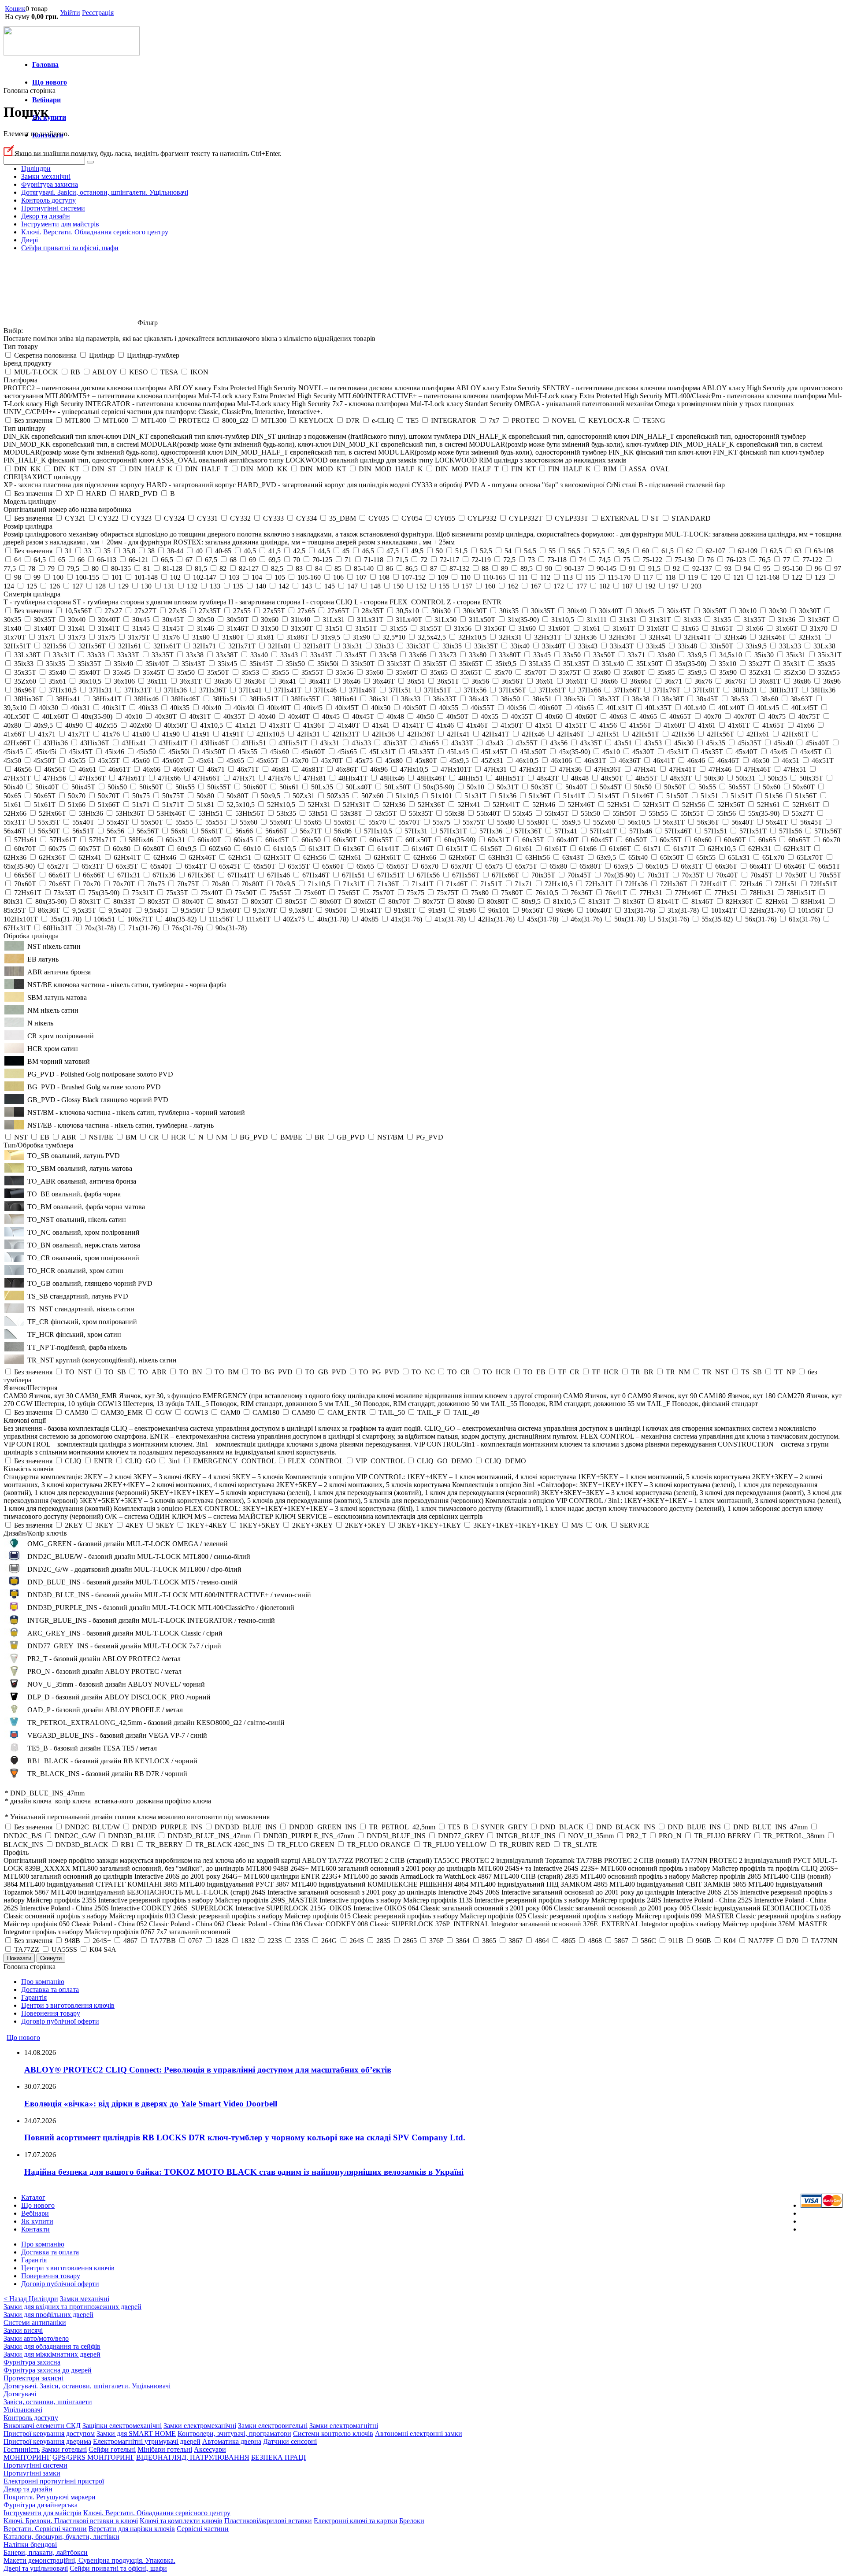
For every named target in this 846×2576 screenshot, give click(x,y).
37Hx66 (590, 690)
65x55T (299, 866)
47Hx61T (132, 778)
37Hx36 (175, 690)
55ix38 (455, 813)
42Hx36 (383, 734)
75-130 (685, 560)
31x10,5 (563, 620)
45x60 (141, 761)
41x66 (805, 725)
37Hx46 (325, 690)
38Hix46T (186, 699)
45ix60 (279, 752)
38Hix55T (305, 699)
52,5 (486, 551)
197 (673, 586)
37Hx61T (552, 690)
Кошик (15, 9)
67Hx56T (466, 875)
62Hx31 (760, 849)
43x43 (494, 743)
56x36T (708, 822)
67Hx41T (241, 875)
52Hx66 (15, 813)
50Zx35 (338, 796)
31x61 (591, 628)
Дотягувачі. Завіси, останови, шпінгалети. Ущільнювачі (105, 192)
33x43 (289, 655)
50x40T (576, 787)
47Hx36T (608, 769)
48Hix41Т (353, 778)
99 (37, 577)
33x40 (259, 655)
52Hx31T (356, 805)
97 (838, 568)
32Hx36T (623, 637)
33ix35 (452, 646)
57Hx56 (790, 831)
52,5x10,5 (241, 805)
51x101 (442, 796)
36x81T (770, 681)
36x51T (448, 681)
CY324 (174, 518)
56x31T (674, 822)
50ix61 (289, 787)
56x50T (49, 831)
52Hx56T (731, 805)
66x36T (726, 866)
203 (696, 586)
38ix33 (411, 699)
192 (650, 586)
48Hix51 (471, 778)
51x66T (109, 805)
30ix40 (577, 611)
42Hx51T (646, 734)
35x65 (439, 672)
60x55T (671, 840)
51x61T (45, 805)
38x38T (673, 699)
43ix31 (330, 743)
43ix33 (361, 743)
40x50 (425, 716)
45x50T (45, 761)
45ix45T (81, 752)
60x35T (533, 840)
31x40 (12, 628)
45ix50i (179, 752)
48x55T (646, 778)
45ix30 (684, 743)
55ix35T (421, 813)
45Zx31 (492, 761)
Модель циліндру (30, 502)
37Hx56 (475, 690)
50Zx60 (372, 796)
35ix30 (764, 655)
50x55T (739, 787)
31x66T (787, 628)
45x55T (109, 761)
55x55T (216, 822)
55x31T (15, 822)
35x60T (407, 672)
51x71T (173, 805)
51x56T (806, 796)
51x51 (709, 796)
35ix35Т (89, 664)
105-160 (309, 577)
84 (319, 568)
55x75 (442, 822)
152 (421, 586)
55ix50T (624, 813)
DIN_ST (104, 469)
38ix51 (542, 699)
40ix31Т (114, 708)
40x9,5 (43, 725)
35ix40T (157, 664)
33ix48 (687, 646)
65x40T (161, 866)
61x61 (523, 849)
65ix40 (638, 857)
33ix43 (588, 646)
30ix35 (509, 611)
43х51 (623, 743)
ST (655, 518)
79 (51, 568)
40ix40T (279, 708)
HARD (96, 494)
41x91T (233, 734)
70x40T (727, 875)
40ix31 (80, 708)
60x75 (57, 849)
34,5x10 (731, 655)
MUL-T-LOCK (36, 372)
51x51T (742, 796)
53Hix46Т (171, 813)
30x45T (173, 620)
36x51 (416, 681)
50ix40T (47, 787)
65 (62, 560)
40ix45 (313, 708)
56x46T (15, 831)
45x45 (779, 752)
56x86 (343, 831)
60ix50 (311, 840)
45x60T (173, 761)
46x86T (347, 769)
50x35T (542, 787)
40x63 (618, 716)
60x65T (799, 840)
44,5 (324, 551)
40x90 (74, 725)
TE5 (412, 420)
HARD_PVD (138, 494)
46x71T (248, 769)
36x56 (480, 681)
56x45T (811, 822)
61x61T (556, 849)
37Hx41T (288, 690)
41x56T (640, 725)
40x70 (712, 716)
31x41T (109, 628)
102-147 (205, 577)
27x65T (338, 611)
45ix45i (46, 752)
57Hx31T (453, 831)
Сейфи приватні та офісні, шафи (70, 248)
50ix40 (13, 787)
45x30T (643, 752)
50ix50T (151, 787)
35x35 (826, 664)
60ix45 (243, 840)
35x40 (57, 672)
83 (299, 568)
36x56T (512, 681)
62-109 (748, 551)
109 (443, 577)
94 (747, 568)
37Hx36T (213, 690)
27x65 (306, 611)
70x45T (761, 875)
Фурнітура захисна (50, 184)
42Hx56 (683, 734)
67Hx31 (129, 875)
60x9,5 (187, 849)
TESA (169, 372)
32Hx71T (242, 646)
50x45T (611, 787)
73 (531, 560)
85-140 (364, 568)
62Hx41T (127, 857)
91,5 (654, 568)
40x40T (299, 716)
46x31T (595, 761)
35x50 (186, 672)
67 (189, 560)
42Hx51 (608, 734)
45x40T (746, 752)
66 (81, 560)
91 (632, 568)
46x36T (630, 761)
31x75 (107, 637)
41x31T (280, 725)
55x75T (474, 822)
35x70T (535, 672)
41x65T (773, 725)
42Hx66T (17, 743)
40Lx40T (731, 708)
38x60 (769, 699)
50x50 (643, 787)
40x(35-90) (97, 716)
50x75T (173, 796)
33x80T (510, 655)
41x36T (314, 725)
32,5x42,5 (432, 637)
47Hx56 (55, 778)
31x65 (690, 628)
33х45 (542, 655)
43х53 (653, 743)
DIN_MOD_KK (264, 469)
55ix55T (692, 813)
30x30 (778, 611)
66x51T (829, 866)
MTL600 (115, 420)
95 (767, 568)
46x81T (312, 769)
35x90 (728, 672)
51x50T (677, 796)
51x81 (205, 805)
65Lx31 (739, 857)
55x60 (249, 822)
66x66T (94, 875)
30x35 (12, 620)
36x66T (641, 681)
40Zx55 (106, 725)
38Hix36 (823, 690)
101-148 (146, 577)
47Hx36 (570, 769)
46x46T (728, 761)
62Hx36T (52, 857)
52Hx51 (619, 805)
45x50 (12, 761)
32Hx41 (660, 637)
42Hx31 (308, 734)
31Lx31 (334, 620)
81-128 (173, 568)
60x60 (703, 840)
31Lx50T (482, 620)
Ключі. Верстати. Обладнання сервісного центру (95, 232)
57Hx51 (716, 831)
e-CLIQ (383, 420)
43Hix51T (293, 743)
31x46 (205, 628)
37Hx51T (438, 690)
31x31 (628, 620)
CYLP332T (526, 518)
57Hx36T (528, 831)
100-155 (87, 577)
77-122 (812, 560)
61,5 (668, 551)
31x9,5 (330, 637)
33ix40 (520, 646)
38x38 (641, 699)
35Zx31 (760, 672)
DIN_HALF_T (207, 469)
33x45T (356, 655)
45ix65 (348, 752)
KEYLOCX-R (609, 420)
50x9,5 (271, 796)
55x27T (803, 813)
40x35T (234, 716)
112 (545, 577)
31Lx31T (370, 620)
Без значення (33, 420)
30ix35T (543, 611)
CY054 (412, 518)
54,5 (530, 551)
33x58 (388, 655)
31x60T (559, 628)
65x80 (558, 866)
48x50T (612, 778)
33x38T (227, 655)
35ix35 (56, 664)
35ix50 (295, 664)
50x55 (707, 787)
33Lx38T (27, 655)
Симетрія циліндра (32, 594)
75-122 (652, 560)
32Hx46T (772, 637)
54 (508, 551)
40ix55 (449, 708)
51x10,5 (407, 796)
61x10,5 (285, 849)
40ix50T (415, 708)
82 (223, 568)
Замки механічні (46, 176)
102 (175, 577)
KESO (139, 372)
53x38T (351, 813)
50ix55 (185, 787)
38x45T (707, 699)
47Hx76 (279, 778)
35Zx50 (794, 672)
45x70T (332, 761)
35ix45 (227, 664)
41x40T (349, 725)
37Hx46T (363, 690)
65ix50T (672, 857)
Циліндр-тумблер (153, 355)
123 (820, 577)
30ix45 (645, 611)
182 (605, 586)
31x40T (45, 628)
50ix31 (746, 778)
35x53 (250, 672)
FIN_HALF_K (570, 469)
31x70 (819, 628)
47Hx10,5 (414, 769)
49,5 (417, 551)
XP (69, 494)
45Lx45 (458, 752)
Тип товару (21, 346)
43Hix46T (215, 743)
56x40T (742, 822)
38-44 (175, 551)
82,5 (277, 568)
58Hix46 (141, 840)
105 (280, 577)
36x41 (287, 681)
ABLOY (104, 372)
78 (32, 568)
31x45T (173, 628)
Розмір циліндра (28, 526)
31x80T (233, 637)
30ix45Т (679, 611)
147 (352, 586)
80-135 (121, 568)
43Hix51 (254, 743)
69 (252, 560)
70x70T (124, 884)
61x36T (354, 849)
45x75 (364, 761)
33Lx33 (790, 646)
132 (192, 586)
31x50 (270, 628)
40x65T (680, 716)
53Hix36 (91, 813)
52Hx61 (768, 805)
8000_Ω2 (235, 420)
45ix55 (248, 752)
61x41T (388, 849)
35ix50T (363, 664)
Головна (45, 65)
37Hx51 (400, 690)
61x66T (620, 849)
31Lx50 (445, 620)
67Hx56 (428, 875)
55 (552, 551)
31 (68, 551)
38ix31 (379, 699)
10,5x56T (78, 611)
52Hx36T (431, 805)
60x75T (89, 849)
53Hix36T (130, 813)
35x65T (471, 672)
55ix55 (658, 813)
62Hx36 (15, 857)
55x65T (345, 822)
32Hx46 (735, 637)
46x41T (664, 761)
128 (100, 586)
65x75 (494, 866)
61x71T (684, 849)
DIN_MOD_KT (323, 469)
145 (330, 586)
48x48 (580, 778)
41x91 (201, 734)
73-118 (557, 560)
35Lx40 (613, 664)
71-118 (374, 560)
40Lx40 (695, 708)
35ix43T (193, 664)
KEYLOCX (316, 420)
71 (348, 560)
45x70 (300, 761)
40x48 (395, 716)
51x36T (540, 796)
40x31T (200, 716)
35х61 (57, 681)
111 (523, 577)
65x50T (264, 866)
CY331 (207, 518)
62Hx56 (315, 857)
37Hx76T (667, 690)
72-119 (481, 560)
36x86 (802, 681)
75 (627, 560)
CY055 (445, 518)
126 (55, 586)
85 (338, 568)
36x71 (673, 681)
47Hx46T (757, 769)
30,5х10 (408, 611)
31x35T (754, 620)
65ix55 (706, 857)
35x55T (312, 672)
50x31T (508, 787)
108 (384, 577)
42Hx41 (458, 734)
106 (338, 577)
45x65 (235, 761)
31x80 (201, 637)
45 (346, 551)
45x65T (267, 761)
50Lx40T (359, 787)
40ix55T (482, 708)
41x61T (739, 725)
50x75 (141, 796)
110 (466, 577)
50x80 (205, 796)
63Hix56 (538, 857)
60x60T (735, 840)
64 (18, 560)
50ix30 (714, 778)
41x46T (477, 725)
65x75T (526, 866)
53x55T (386, 813)
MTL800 (78, 420)
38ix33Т (445, 699)
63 (798, 551)
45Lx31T (382, 752)
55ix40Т (489, 813)
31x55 (398, 628)
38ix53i (575, 699)
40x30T (166, 716)
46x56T (55, 769)
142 (284, 586)
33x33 (96, 655)
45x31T (678, 752)
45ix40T (817, 743)
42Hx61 (758, 734)
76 (710, 560)
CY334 (306, 518)
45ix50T (214, 752)
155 (444, 586)
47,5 (393, 551)
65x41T (196, 866)
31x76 (171, 637)
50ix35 (777, 778)
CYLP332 (482, 518)
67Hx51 (353, 875)
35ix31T (830, 655)
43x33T (462, 743)
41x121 (246, 725)
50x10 (475, 787)
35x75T (570, 672)
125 (32, 586)
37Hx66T (627, 690)
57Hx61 (26, 840)
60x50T (636, 840)
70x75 (156, 884)
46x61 (87, 769)
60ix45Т (277, 840)
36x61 (545, 681)
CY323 (141, 518)
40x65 (648, 716)
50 (439, 551)
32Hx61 (130, 646)
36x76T (735, 681)
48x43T (548, 778)
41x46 (445, 725)
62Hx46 (165, 857)
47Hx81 (315, 778)
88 (485, 568)
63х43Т (573, 857)
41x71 (47, 734)
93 (728, 568)
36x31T (191, 681)
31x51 (334, 628)
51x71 (141, 805)
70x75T (188, 884)
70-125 (322, 560)
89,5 (527, 568)
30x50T (237, 620)
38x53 (739, 699)
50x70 (77, 796)
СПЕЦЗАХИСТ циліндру (43, 477)
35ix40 (123, 664)
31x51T (366, 628)
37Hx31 (100, 690)
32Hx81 (279, 646)
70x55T (830, 875)
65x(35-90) (19, 866)
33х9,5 (697, 655)
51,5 (461, 551)
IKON (199, 372)
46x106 (561, 761)
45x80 (394, 761)
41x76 (111, 734)
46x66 (152, 769)
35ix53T (399, 664)
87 (434, 568)
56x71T (311, 831)
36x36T (255, 681)
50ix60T (255, 787)
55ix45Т (557, 813)
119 (693, 577)
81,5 (201, 568)
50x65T (45, 796)
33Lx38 (824, 646)
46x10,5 (527, 761)
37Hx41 (250, 690)
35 (107, 551)
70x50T (796, 875)
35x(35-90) (691, 664)
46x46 (696, 761)
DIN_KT (66, 469)
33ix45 (656, 646)
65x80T (590, 866)
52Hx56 (694, 805)
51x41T (574, 796)
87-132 (459, 568)
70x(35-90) (619, 875)
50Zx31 (304, 796)
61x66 (588, 849)
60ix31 (175, 840)
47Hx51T (17, 778)
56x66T (276, 831)
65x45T (230, 866)
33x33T (128, 655)
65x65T (397, 866)
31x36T (819, 620)
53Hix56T (250, 813)
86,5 (412, 568)
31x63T (658, 628)
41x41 (381, 725)
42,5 (299, 551)
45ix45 (14, 752)
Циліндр (102, 355)
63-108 (824, 551)
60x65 (767, 840)
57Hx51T (753, 831)
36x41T (319, 681)
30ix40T (611, 611)
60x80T (154, 849)
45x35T (712, 752)
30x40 (77, 620)
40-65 (223, 551)
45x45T (811, 752)
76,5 (764, 560)
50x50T (675, 787)
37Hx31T (138, 690)
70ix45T (579, 875)
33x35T (163, 655)
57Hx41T (603, 831)
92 (676, 568)
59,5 (623, 551)
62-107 (715, 551)
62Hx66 (425, 857)
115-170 (619, 577)
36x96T (25, 690)
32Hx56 (55, 646)
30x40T (109, 620)
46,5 (368, 551)
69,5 (275, 560)
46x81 (280, 769)
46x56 (23, 769)
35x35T (25, 672)
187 (627, 586)
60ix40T (209, 840)
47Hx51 (795, 769)
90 (549, 568)
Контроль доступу (48, 200)
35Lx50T (649, 664)
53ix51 (318, 813)
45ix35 (716, 743)
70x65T (59, 884)
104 (257, 577)
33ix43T (622, 646)
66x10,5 (657, 866)
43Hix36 (56, 743)
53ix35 (286, 813)
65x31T (93, 866)
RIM (610, 469)
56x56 (115, 831)
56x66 (244, 831)
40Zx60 (141, 725)
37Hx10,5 (63, 690)
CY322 (108, 518)
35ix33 (24, 664)
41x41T (413, 725)
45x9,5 (459, 761)
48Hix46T (431, 778)
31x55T (430, 628)
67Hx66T (505, 875)
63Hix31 (501, 857)
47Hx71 (244, 778)
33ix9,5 (756, 646)
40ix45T (347, 708)
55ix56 (726, 813)
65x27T (58, 866)
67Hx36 (164, 875)
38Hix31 (745, 690)
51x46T (643, 796)
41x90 (171, 734)
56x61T (212, 831)
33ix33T (418, 646)
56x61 (180, 831)
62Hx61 (350, 857)
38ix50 (510, 699)
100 (58, 577)
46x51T (823, 761)
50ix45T (83, 787)
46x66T (184, 769)
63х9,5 (606, 857)
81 (147, 568)
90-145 (607, 568)
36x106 (124, 681)
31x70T (15, 637)
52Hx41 (469, 805)
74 (583, 560)
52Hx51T (656, 805)
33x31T (64, 655)
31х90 (361, 637)
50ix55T (219, 787)
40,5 (250, 551)
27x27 (113, 611)
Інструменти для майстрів (60, 224)
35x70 (503, 672)
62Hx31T (797, 849)
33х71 (636, 655)
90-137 (574, 568)
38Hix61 (345, 699)
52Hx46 (544, 805)
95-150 (792, 568)
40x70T (745, 716)
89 (505, 568)
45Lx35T (421, 752)
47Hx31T (533, 769)
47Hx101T (456, 769)
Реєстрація (98, 13)
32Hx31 (510, 637)
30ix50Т (715, 611)
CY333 (273, 518)
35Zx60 (25, 681)
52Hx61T (806, 805)
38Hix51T (264, 699)
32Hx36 (585, 637)
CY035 (379, 518)
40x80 (12, 725)
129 (123, 586)
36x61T (577, 681)
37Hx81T (706, 690)
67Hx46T (316, 875)
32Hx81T (317, 646)
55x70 (377, 822)
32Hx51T (17, 646)
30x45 (141, 620)
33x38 (195, 655)
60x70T (25, 849)
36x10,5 (90, 681)
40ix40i (244, 708)
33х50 (572, 655)
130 (146, 586)
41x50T (512, 725)
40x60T (586, 716)
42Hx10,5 (271, 734)
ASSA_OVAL (649, 469)
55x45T (118, 822)
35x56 (345, 672)
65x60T (333, 866)
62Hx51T (277, 857)
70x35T (693, 875)
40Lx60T (56, 716)
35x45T (154, 672)
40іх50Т (176, 725)
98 (18, 577)
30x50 (205, 620)
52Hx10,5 (281, 805)
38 (151, 551)
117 (648, 577)
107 (361, 577)
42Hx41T (496, 734)
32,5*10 (394, 637)
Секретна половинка (45, 355)
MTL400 (153, 420)
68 (233, 560)
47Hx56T (92, 778)
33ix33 (384, 646)
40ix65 (584, 708)
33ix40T (554, 646)
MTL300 (274, 420)
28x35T (373, 611)
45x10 (611, 752)
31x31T (660, 620)
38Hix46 (146, 699)
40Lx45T (805, 708)
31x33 (692, 620)
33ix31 (352, 646)
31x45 (141, 628)
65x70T (462, 866)
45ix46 (115, 752)
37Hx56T (512, 690)
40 (199, 551)
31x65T (722, 628)
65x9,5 (623, 866)
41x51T (576, 725)
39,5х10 (15, 708)
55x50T (152, 822)
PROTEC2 (194, 420)
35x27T (760, 664)
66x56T (25, 875)
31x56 (463, 628)
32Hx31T (548, 637)
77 (787, 560)
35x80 (602, 672)
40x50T (457, 716)
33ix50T (721, 646)
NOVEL (564, 420)
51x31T (475, 796)
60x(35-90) (460, 840)
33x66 (418, 655)
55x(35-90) (764, 813)
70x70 (92, 884)
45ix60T (313, 752)
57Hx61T (63, 840)
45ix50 (146, 752)
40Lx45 (768, 708)
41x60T (675, 725)
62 (690, 551)
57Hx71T (103, 840)
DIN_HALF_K (151, 469)
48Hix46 (392, 778)
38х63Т (801, 699)
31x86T (297, 637)
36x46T (384, 681)
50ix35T (811, 778)
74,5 (605, 560)
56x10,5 (639, 822)
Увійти (70, 13)
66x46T (795, 866)
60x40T (568, 840)
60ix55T (381, 840)
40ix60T (550, 708)
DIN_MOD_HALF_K (391, 469)
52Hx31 (319, 805)
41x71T (79, 734)
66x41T (761, 866)
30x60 (270, 620)
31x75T (139, 637)
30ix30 (441, 611)
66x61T (59, 875)
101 (117, 577)
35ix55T (435, 664)
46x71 (216, 769)
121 (738, 577)
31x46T (237, 628)
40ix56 (516, 708)
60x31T (499, 840)
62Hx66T (462, 857)
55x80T (538, 822)
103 (234, 577)
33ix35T (486, 646)
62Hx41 (90, 857)
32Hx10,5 (472, 637)
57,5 (599, 551)
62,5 (776, 551)
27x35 (178, 611)
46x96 (379, 769)
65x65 (365, 866)
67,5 (211, 560)
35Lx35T (576, 664)
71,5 (402, 560)
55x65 (313, 822)
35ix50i (328, 664)
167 (536, 586)
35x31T (794, 664)
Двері (30, 240)
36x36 (223, 681)
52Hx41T (506, 805)
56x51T (83, 831)
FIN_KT (523, 469)
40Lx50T (17, 716)
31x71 (47, 637)
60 (646, 551)
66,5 (167, 560)
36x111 (157, 681)
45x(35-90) (574, 752)
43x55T (527, 743)
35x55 (280, 672)
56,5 (574, 551)
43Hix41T (173, 743)
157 (467, 586)
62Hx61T (387, 857)
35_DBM (343, 518)
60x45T (602, 840)
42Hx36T (421, 734)
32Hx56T (92, 646)
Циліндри (36, 168)
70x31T (658, 875)
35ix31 (796, 655)
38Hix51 (225, 699)
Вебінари (46, 100)
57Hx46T (678, 831)
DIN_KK (28, 469)
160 (490, 586)
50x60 (772, 787)
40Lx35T (658, 708)
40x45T (363, 716)
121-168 (768, 577)
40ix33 (148, 708)
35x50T (218, 672)
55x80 (506, 822)
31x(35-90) (523, 620)
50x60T (804, 787)
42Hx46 (533, 734)
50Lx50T (397, 787)
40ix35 (180, 708)
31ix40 (301, 620)
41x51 (544, 725)
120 (716, 577)
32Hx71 (204, 646)
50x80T (237, 796)
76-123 (736, 560)
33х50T (604, 655)
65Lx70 (773, 857)
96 (818, 568)
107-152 (414, 577)
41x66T (15, 734)
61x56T (491, 849)
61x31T (319, 849)
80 (95, 568)
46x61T (119, 769)
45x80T (426, 761)
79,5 (73, 568)
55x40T (83, 822)
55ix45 (523, 813)
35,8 (129, 551)
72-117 (449, 560)
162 (513, 586)
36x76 (703, 681)
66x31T (692, 866)
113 (568, 577)
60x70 (831, 840)
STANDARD (691, 518)
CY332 (240, 518)
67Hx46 (278, 875)
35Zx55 (829, 672)
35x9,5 (697, 672)
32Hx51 (810, 637)
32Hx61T (167, 646)
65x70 (430, 866)
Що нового (50, 82)
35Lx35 (540, 664)
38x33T (609, 699)
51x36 (508, 796)
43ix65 (429, 743)
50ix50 (117, 787)
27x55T (274, 611)
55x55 (184, 822)
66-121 (139, 560)
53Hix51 (211, 813)
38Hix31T (784, 690)
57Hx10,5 (378, 831)
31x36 (787, 620)
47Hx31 (495, 769)
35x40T (89, 672)
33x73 (448, 655)
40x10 (134, 716)
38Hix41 (68, 699)
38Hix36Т (29, 699)
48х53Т (681, 778)
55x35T (49, 822)
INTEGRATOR (454, 420)
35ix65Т (471, 664)
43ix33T (395, 743)
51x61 (12, 805)
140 (261, 586)
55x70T (409, 822)
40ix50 (381, 708)
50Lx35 (322, 787)
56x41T (777, 822)
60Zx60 (220, 849)
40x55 (490, 716)
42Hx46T (571, 734)
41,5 (275, 551)
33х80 (666, 655)
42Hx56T (720, 734)
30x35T (45, 620)
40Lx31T (620, 708)
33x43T (321, 655)
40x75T (809, 716)
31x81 (265, 637)
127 (78, 586)
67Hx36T (201, 875)
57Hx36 (491, 831)
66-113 (107, 560)
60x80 (122, 849)
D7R (353, 420)
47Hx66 (169, 778)
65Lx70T (810, 857)
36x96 (832, 681)
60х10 (252, 849)
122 (797, 577)
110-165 (494, 577)
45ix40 (783, 743)
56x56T (148, 831)
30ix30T (475, 611)
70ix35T (543, 875)
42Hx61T (795, 734)
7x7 (494, 420)
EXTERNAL (620, 518)
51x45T (609, 796)
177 (582, 586)
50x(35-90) (439, 787)
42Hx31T (346, 734)
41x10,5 (211, 725)
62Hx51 (240, 857)
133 (215, 586)
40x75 (777, 716)
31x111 (597, 620)
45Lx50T (533, 752)
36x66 (609, 681)
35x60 (375, 672)
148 (375, 586)
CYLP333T (571, 518)
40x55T (522, 716)
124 (9, 586)
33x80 (478, 655)
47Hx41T (683, 769)
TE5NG (654, 420)
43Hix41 (134, 743)
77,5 (10, 568)
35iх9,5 (506, 664)
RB (75, 372)
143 (307, 586)
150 (398, 586)
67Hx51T (391, 875)
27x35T (210, 611)
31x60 (527, 628)
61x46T (423, 849)
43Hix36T (95, 743)
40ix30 (48, 708)
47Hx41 (645, 769)
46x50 (761, 761)
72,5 (509, 560)
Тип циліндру (24, 428)
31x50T (302, 628)
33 (88, 551)
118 (670, 577)
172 (559, 586)
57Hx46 (641, 831)
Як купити (49, 117)
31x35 (722, 620)
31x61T (623, 628)
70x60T (25, 884)
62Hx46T (202, 857)
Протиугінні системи (53, 208)
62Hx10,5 (722, 849)
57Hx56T (828, 831)
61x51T (457, 849)
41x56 (608, 725)
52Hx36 (394, 805)
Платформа (20, 380)
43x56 (559, 743)
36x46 (352, 681)
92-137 (702, 568)
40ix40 (211, 708)
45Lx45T (494, 752)
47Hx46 (720, 769)
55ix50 (590, 813)
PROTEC (525, 420)
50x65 (12, 796)
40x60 (554, 716)
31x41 (77, 628)
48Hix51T (510, 778)
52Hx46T (581, 805)
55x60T (281, 822)
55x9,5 (571, 822)
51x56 (774, 796)
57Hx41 (566, 831)
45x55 (77, 761)
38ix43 (479, 699)
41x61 (707, 725)
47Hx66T (207, 778)
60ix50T (345, 840)
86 (390, 568)
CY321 (75, 518)
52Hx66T (52, 813)
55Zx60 (604, 822)
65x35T (127, 866)
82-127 (249, 568)
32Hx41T (698, 637)
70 (297, 560)
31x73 (77, 637)
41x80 (141, 734)
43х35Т (591, 743)
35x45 (122, 672)
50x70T (109, 796)
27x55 (242, 611)
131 (169, 586)
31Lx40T (409, 620)
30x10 (748, 611)
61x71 (652, 849)
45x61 (205, 761)
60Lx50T (419, 840)
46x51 (790, 761)
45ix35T (750, 743)
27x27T (145, 611)
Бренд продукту (28, 363)
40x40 (267, 716)
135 (238, 586)
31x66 (754, 628)
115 (590, 577)
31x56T (495, 628)
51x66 (77, 805)
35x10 (727, 664)
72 (424, 560)
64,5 (40, 560)
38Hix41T (107, 699)
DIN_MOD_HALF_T (467, 469)
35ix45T (261, 664)
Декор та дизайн (46, 216)
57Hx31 (416, 831)
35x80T (634, 672)
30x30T (810, 611)
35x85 (666, 672)
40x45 (331, 716)
